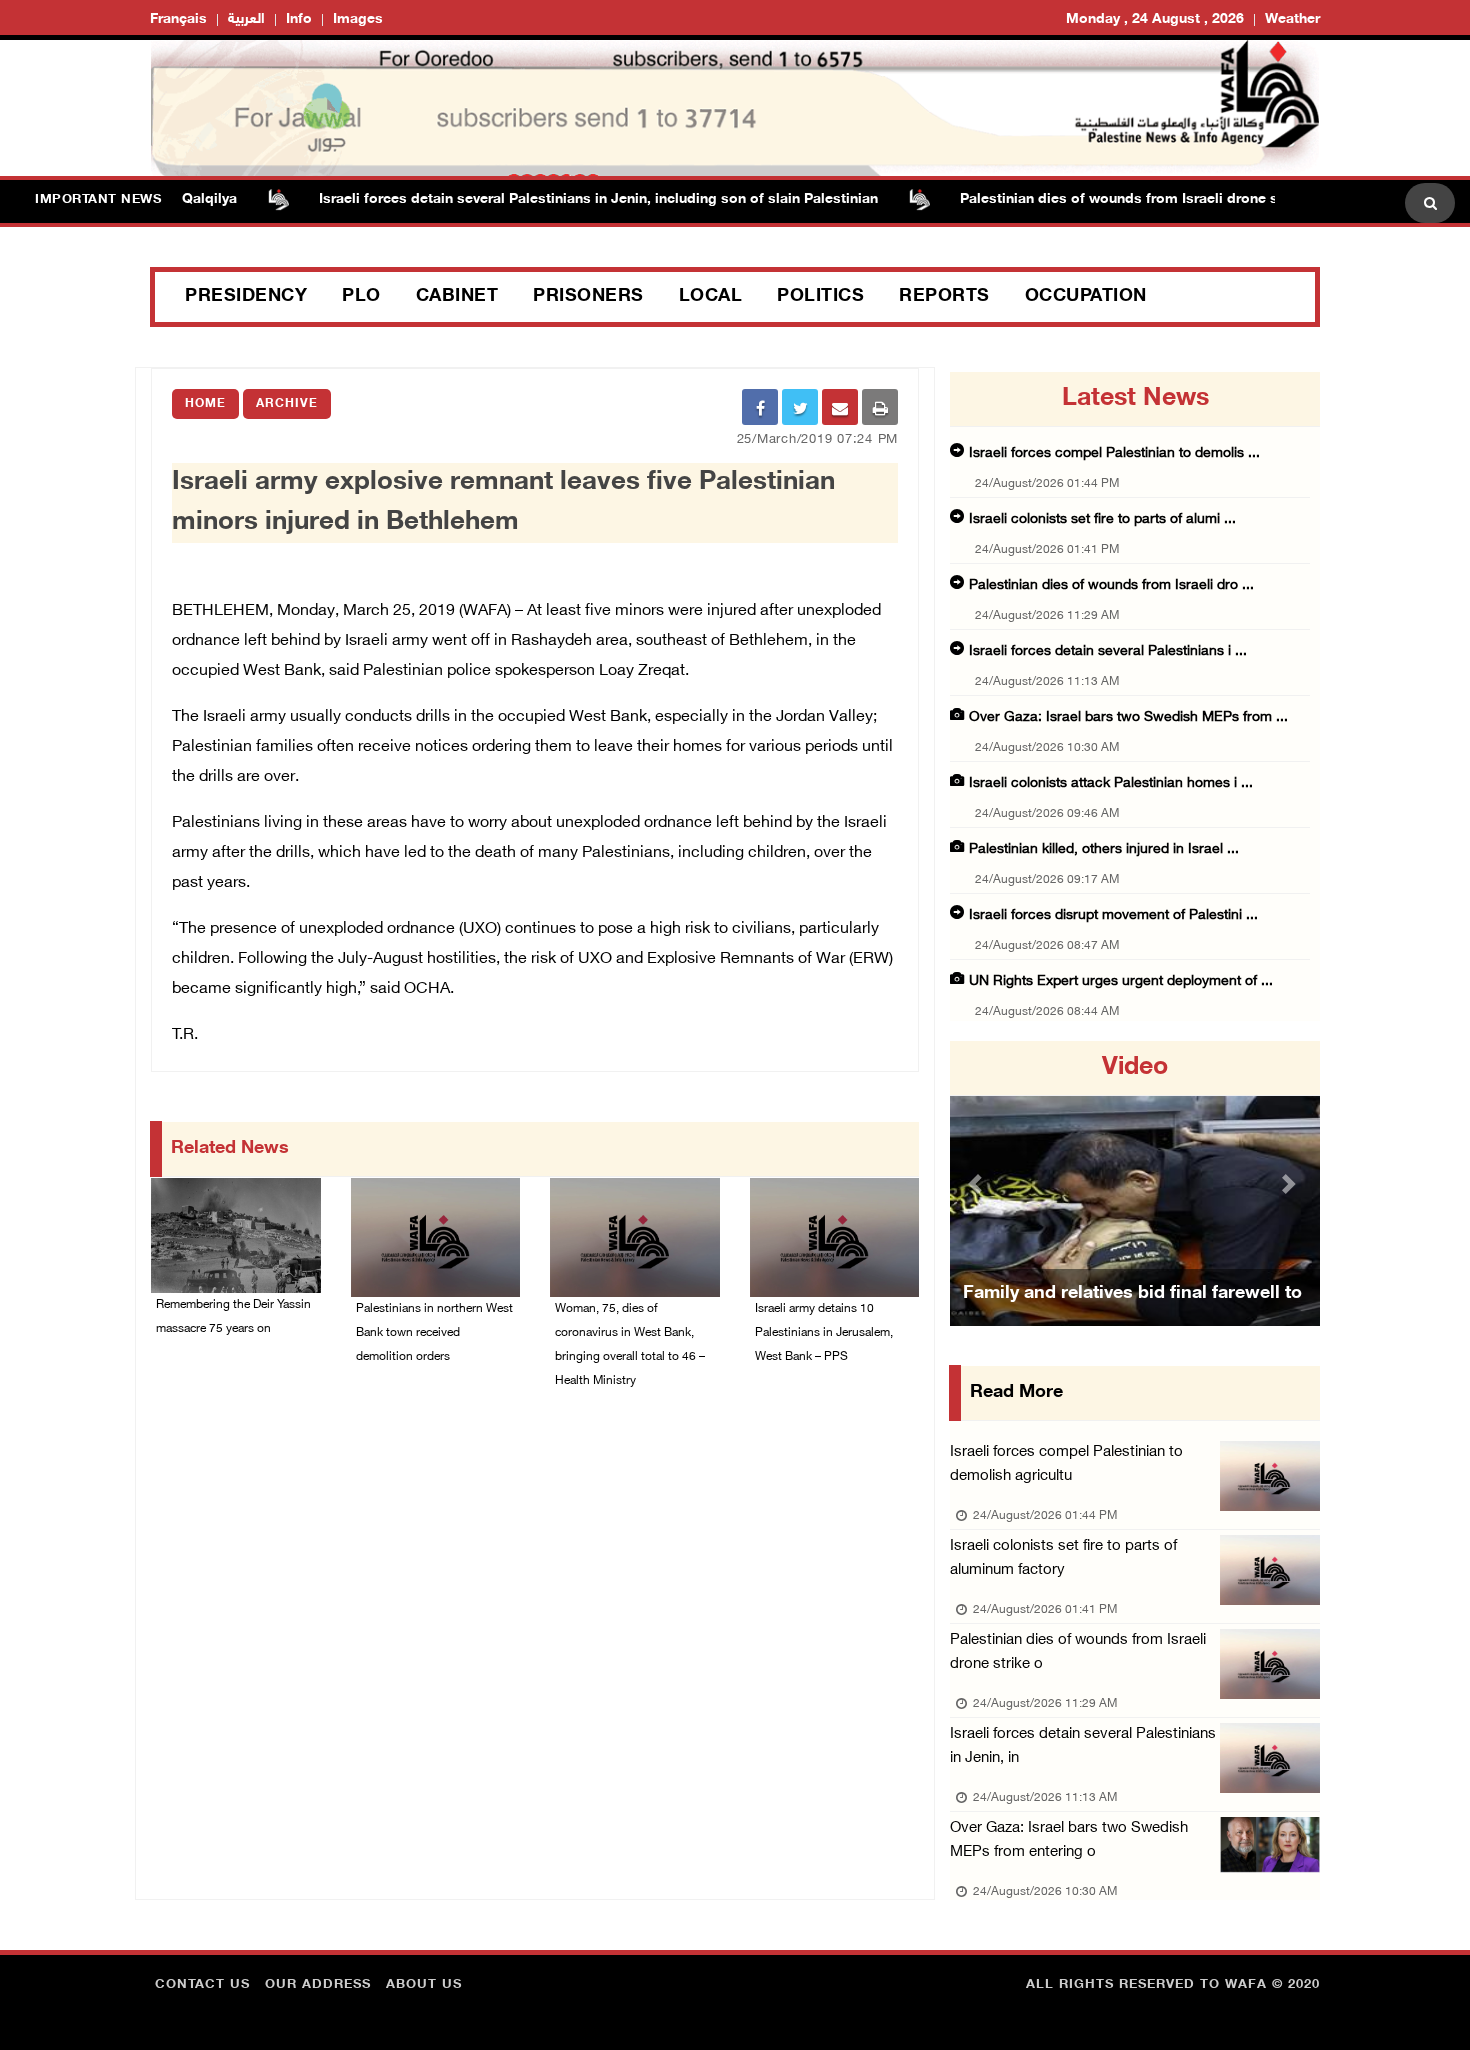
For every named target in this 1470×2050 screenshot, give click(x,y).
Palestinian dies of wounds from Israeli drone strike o (1078, 1652)
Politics (820, 297)
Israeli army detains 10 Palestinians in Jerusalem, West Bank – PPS (824, 1333)
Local (711, 297)
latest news (1135, 399)
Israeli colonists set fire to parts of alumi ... (1102, 519)
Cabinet (457, 297)
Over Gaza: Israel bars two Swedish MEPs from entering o (1069, 1840)
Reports (944, 297)
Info (299, 19)
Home (205, 404)
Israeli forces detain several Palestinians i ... (1108, 651)
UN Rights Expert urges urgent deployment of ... (1121, 981)
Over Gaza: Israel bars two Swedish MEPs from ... (1128, 717)
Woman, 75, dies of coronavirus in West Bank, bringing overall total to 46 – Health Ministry (630, 1345)
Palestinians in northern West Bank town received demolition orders (434, 1333)
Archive (287, 404)
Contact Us (202, 1985)
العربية (246, 19)
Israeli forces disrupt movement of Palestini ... (1113, 915)
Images (358, 19)
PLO (361, 297)
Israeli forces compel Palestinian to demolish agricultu (1066, 1464)
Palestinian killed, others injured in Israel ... (1104, 849)
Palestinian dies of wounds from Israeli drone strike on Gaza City (1139, 199)
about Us (424, 1985)
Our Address (318, 1985)
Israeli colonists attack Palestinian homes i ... (1111, 783)
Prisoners (588, 297)
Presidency (246, 297)
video (1135, 1068)
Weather (1292, 19)
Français (178, 19)
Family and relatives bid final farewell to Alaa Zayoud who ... (1132, 1319)
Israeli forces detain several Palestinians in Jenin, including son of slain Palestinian (559, 199)
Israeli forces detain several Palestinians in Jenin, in (1083, 1746)
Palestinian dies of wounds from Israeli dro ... (1111, 585)
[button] (978, 1183)
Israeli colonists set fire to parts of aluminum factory (1063, 1558)
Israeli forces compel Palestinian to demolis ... (1114, 453)
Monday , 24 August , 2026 (1155, 19)
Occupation (1086, 297)
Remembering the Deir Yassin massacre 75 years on (233, 1317)
